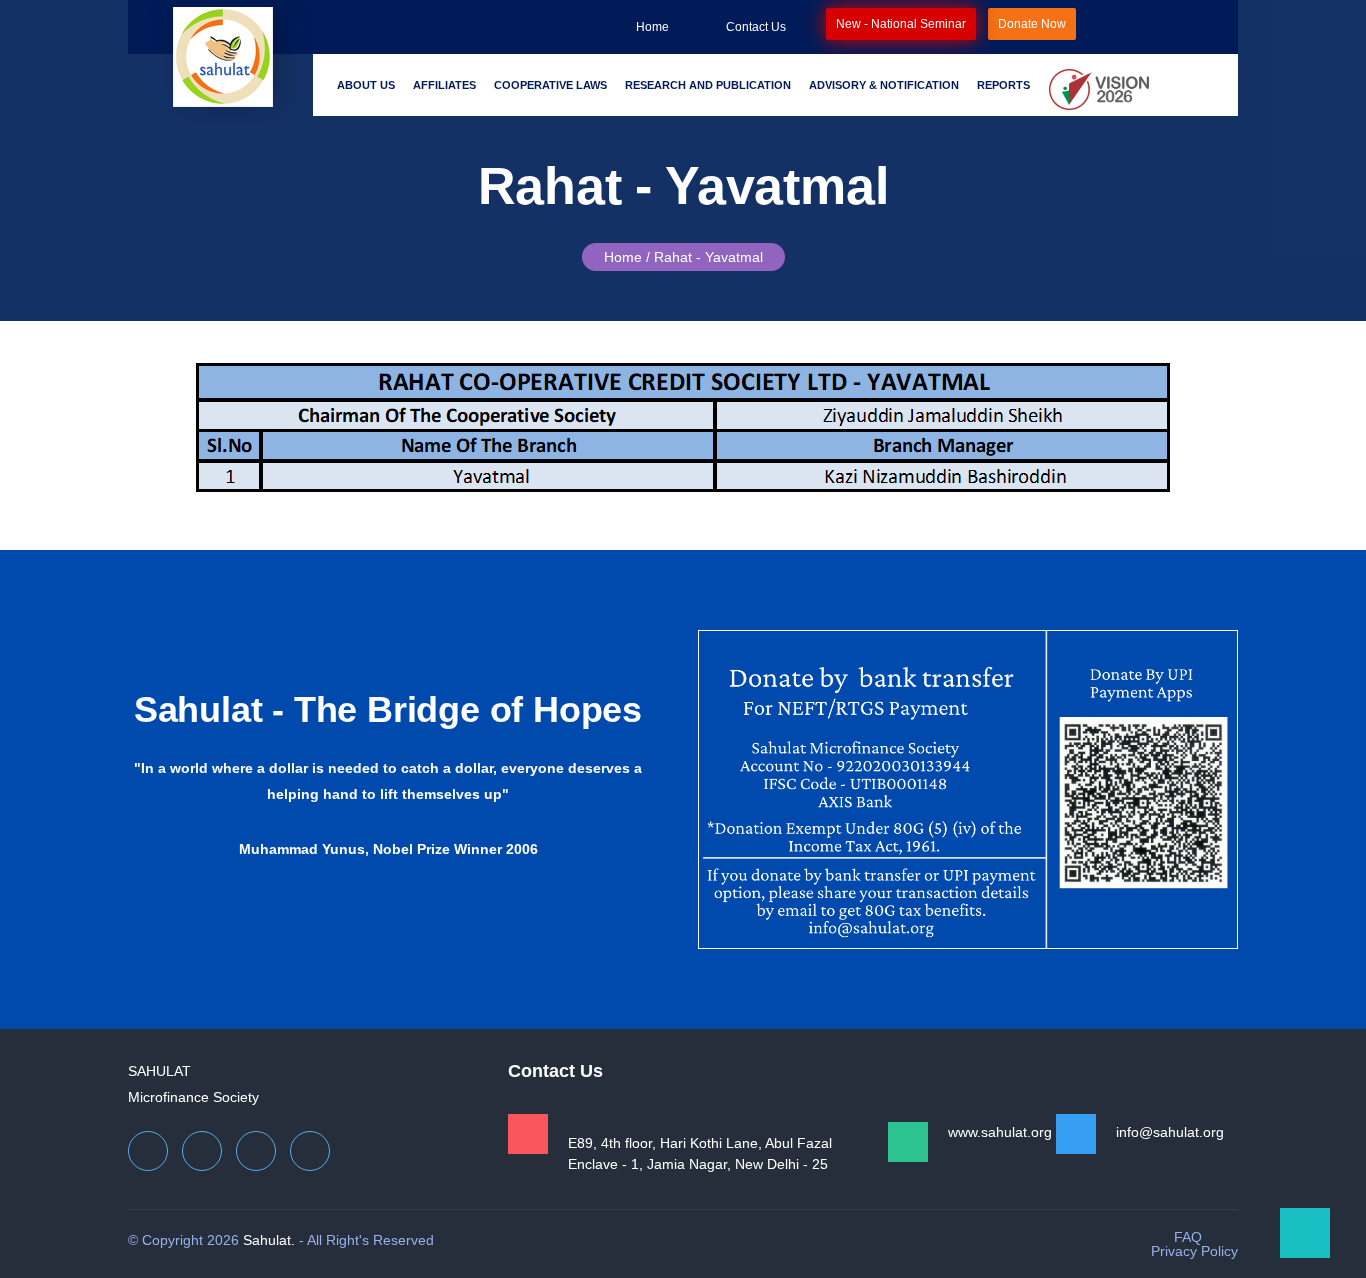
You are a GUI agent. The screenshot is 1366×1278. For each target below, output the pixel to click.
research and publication (708, 85)
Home (652, 27)
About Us (366, 85)
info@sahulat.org (1170, 1132)
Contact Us (756, 27)
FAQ (1188, 1237)
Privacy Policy (1194, 1251)
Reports (1003, 85)
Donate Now (1032, 24)
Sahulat (159, 1071)
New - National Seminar (901, 24)
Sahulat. (269, 1240)
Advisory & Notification (884, 85)
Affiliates (444, 85)
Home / (627, 257)
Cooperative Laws (550, 85)
